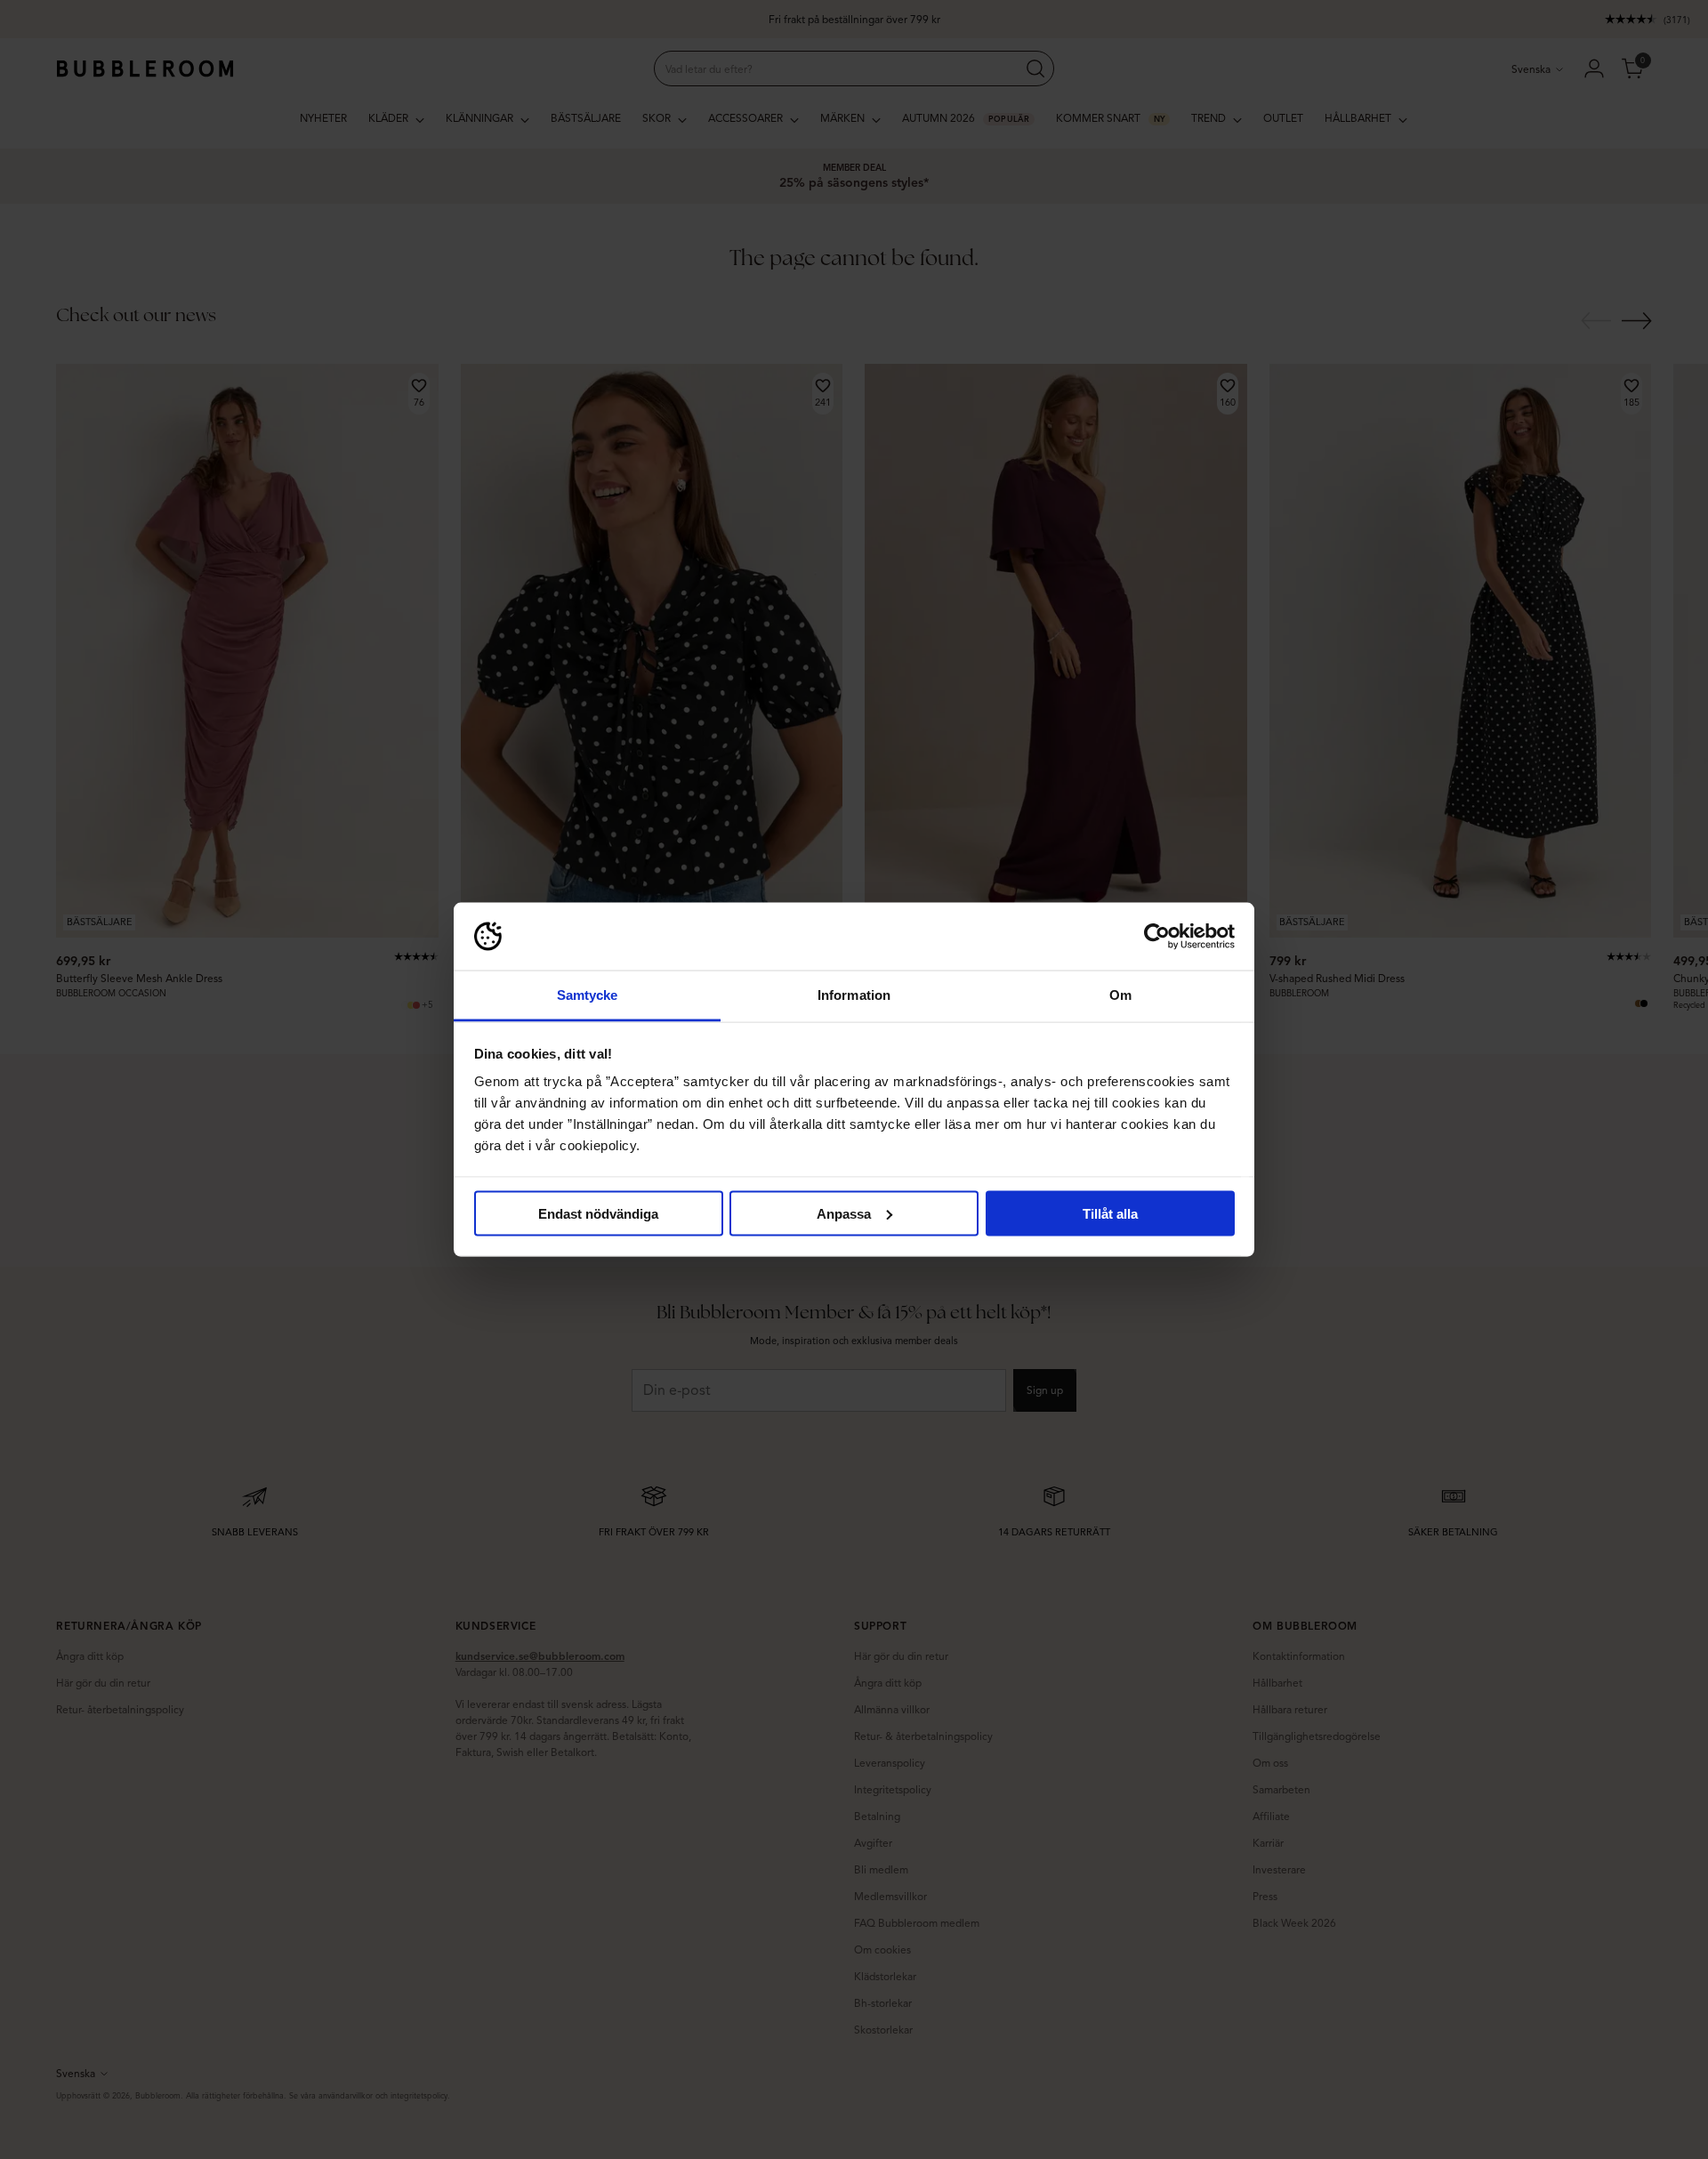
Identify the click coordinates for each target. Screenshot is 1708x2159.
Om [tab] (1120, 995)
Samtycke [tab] (588, 995)
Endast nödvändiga (598, 1213)
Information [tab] (854, 995)
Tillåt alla (1110, 1213)
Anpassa (844, 1213)
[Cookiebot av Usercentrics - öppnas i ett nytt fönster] (1157, 937)
